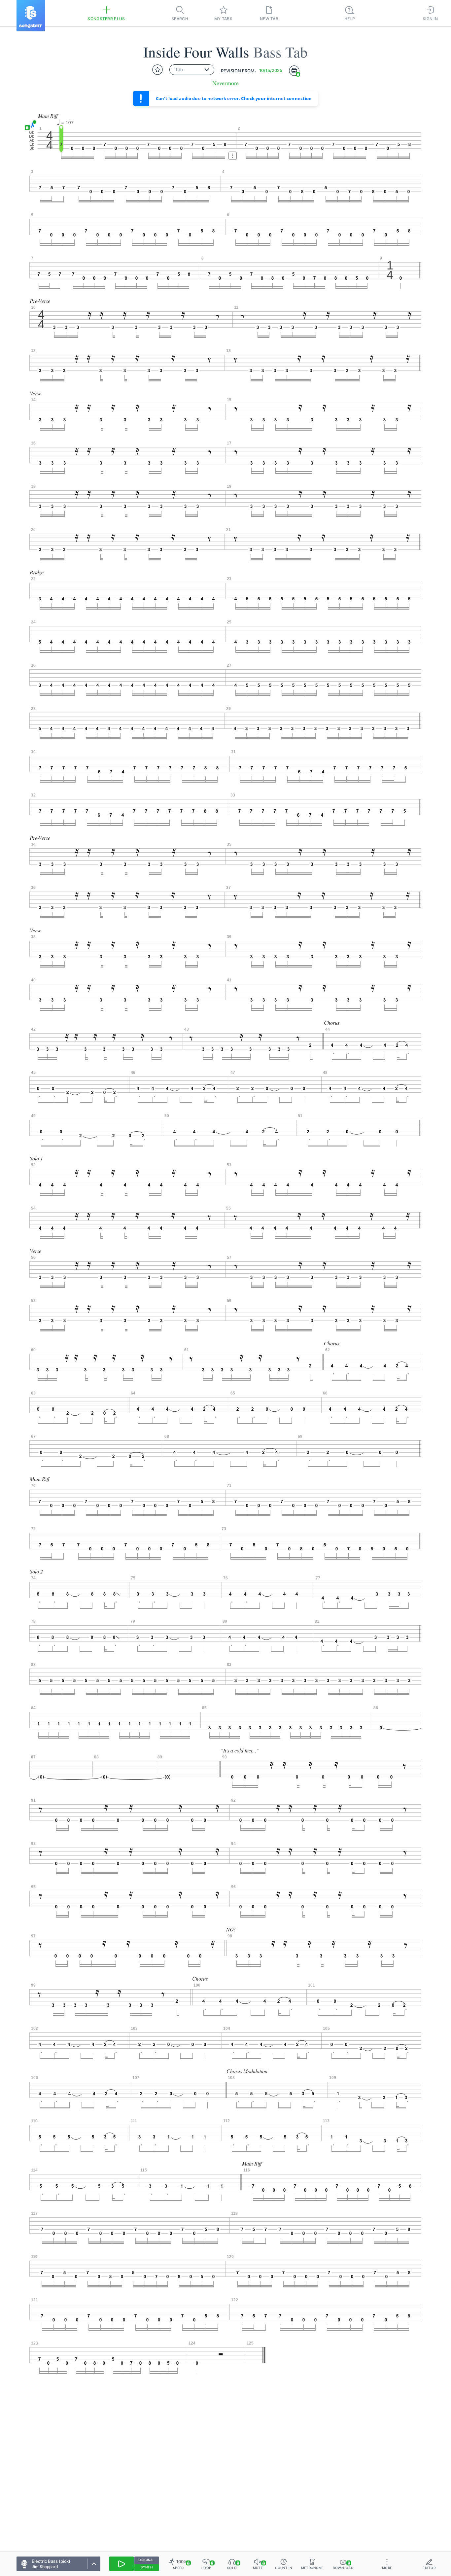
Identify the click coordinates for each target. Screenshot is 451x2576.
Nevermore (225, 83)
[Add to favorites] (157, 70)
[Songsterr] (31, 16)
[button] (31, 125)
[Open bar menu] (233, 156)
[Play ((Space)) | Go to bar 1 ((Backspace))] (121, 2564)
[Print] (294, 71)
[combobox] (192, 70)
